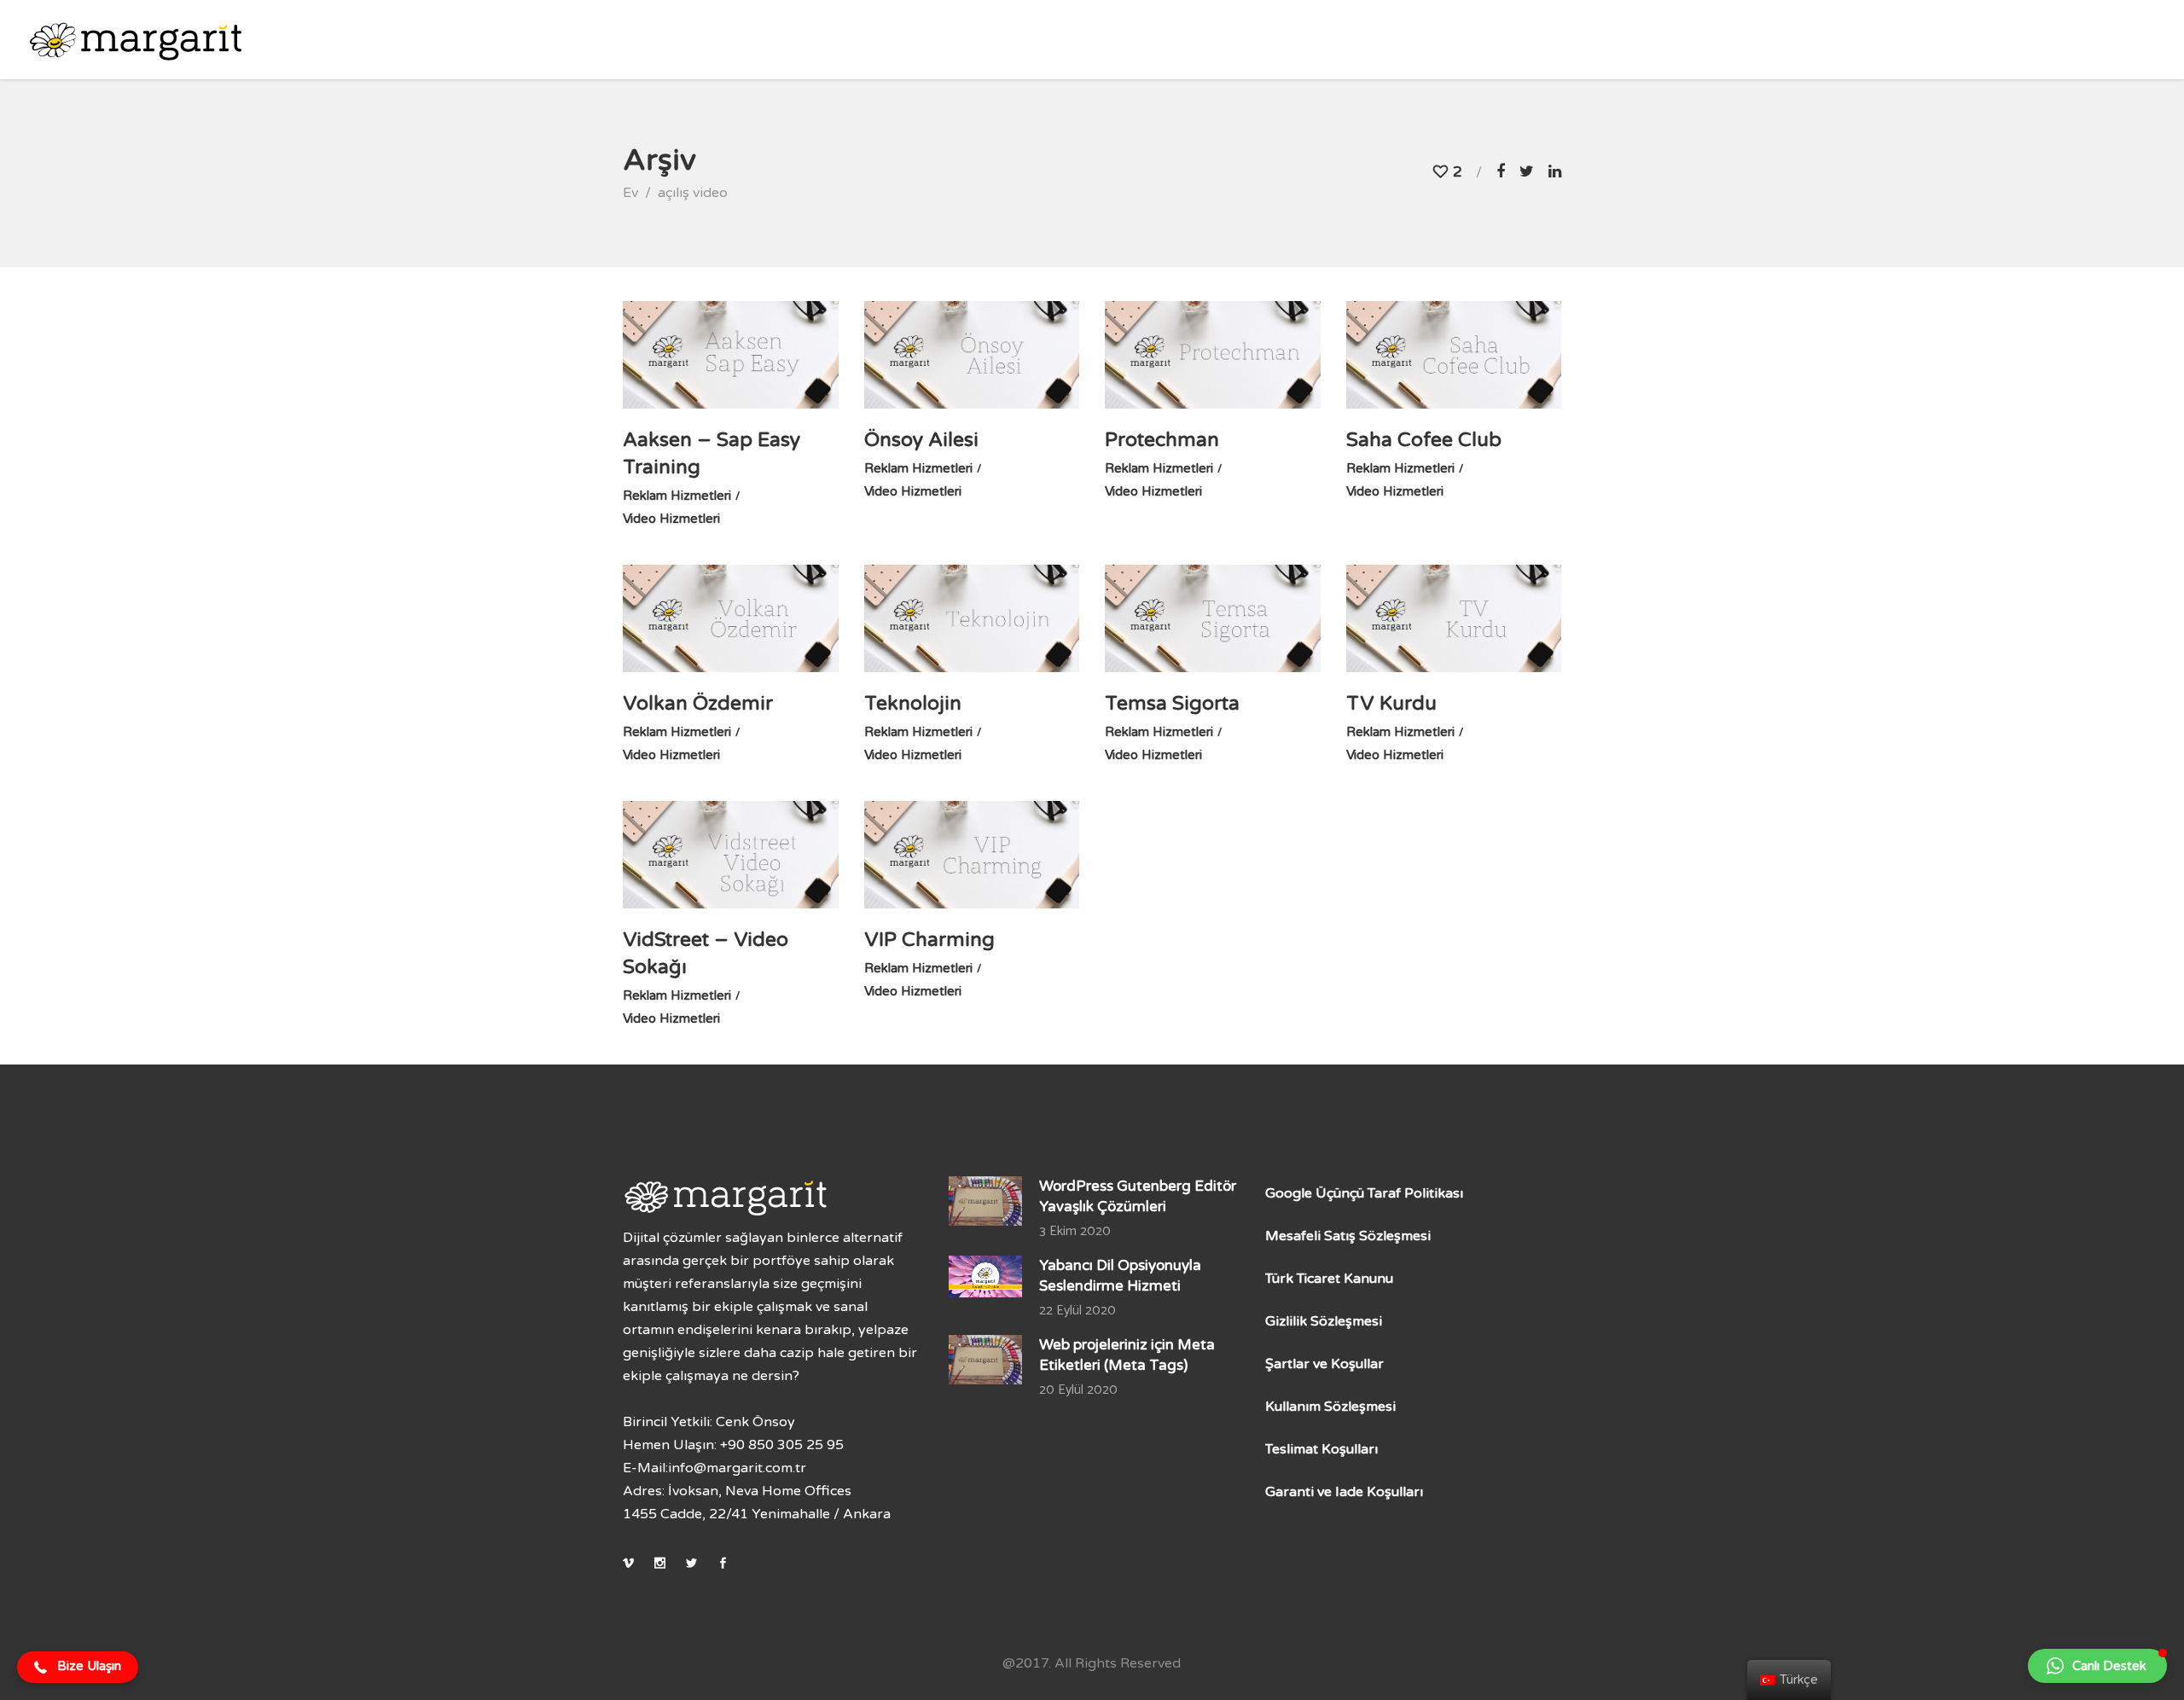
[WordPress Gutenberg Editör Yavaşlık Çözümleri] (986, 1201)
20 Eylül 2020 (1078, 1390)
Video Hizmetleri (671, 519)
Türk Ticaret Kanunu (1329, 1279)
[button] (78, 1668)
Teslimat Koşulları (1321, 1449)
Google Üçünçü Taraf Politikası (1364, 1193)
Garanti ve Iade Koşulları (1344, 1492)
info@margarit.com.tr (737, 1468)
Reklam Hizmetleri (677, 496)
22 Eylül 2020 (1077, 1311)
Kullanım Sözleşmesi (1330, 1407)
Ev (630, 193)
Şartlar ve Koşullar (1324, 1364)
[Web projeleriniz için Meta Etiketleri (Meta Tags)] (986, 1360)
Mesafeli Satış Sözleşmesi (1348, 1236)
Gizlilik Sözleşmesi (1324, 1321)
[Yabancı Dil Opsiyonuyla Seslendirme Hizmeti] (986, 1276)
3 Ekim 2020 (1075, 1231)
